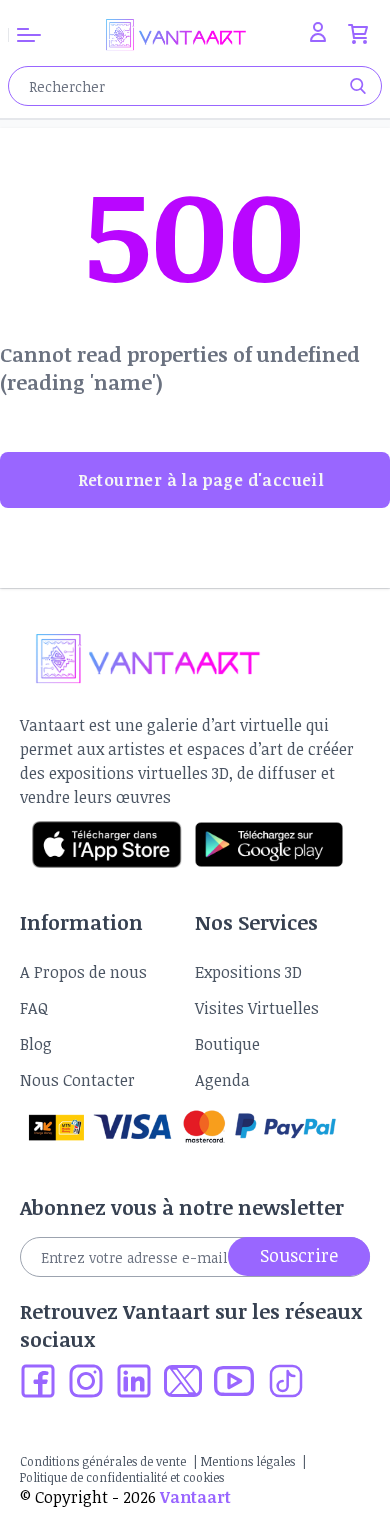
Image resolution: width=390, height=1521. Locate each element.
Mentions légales (248, 1461)
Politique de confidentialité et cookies (122, 1477)
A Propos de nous (83, 972)
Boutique (227, 1044)
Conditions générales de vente (103, 1461)
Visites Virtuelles (257, 1008)
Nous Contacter (77, 1080)
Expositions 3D (248, 972)
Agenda (222, 1080)
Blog (36, 1044)
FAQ (34, 1008)
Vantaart (195, 1497)
